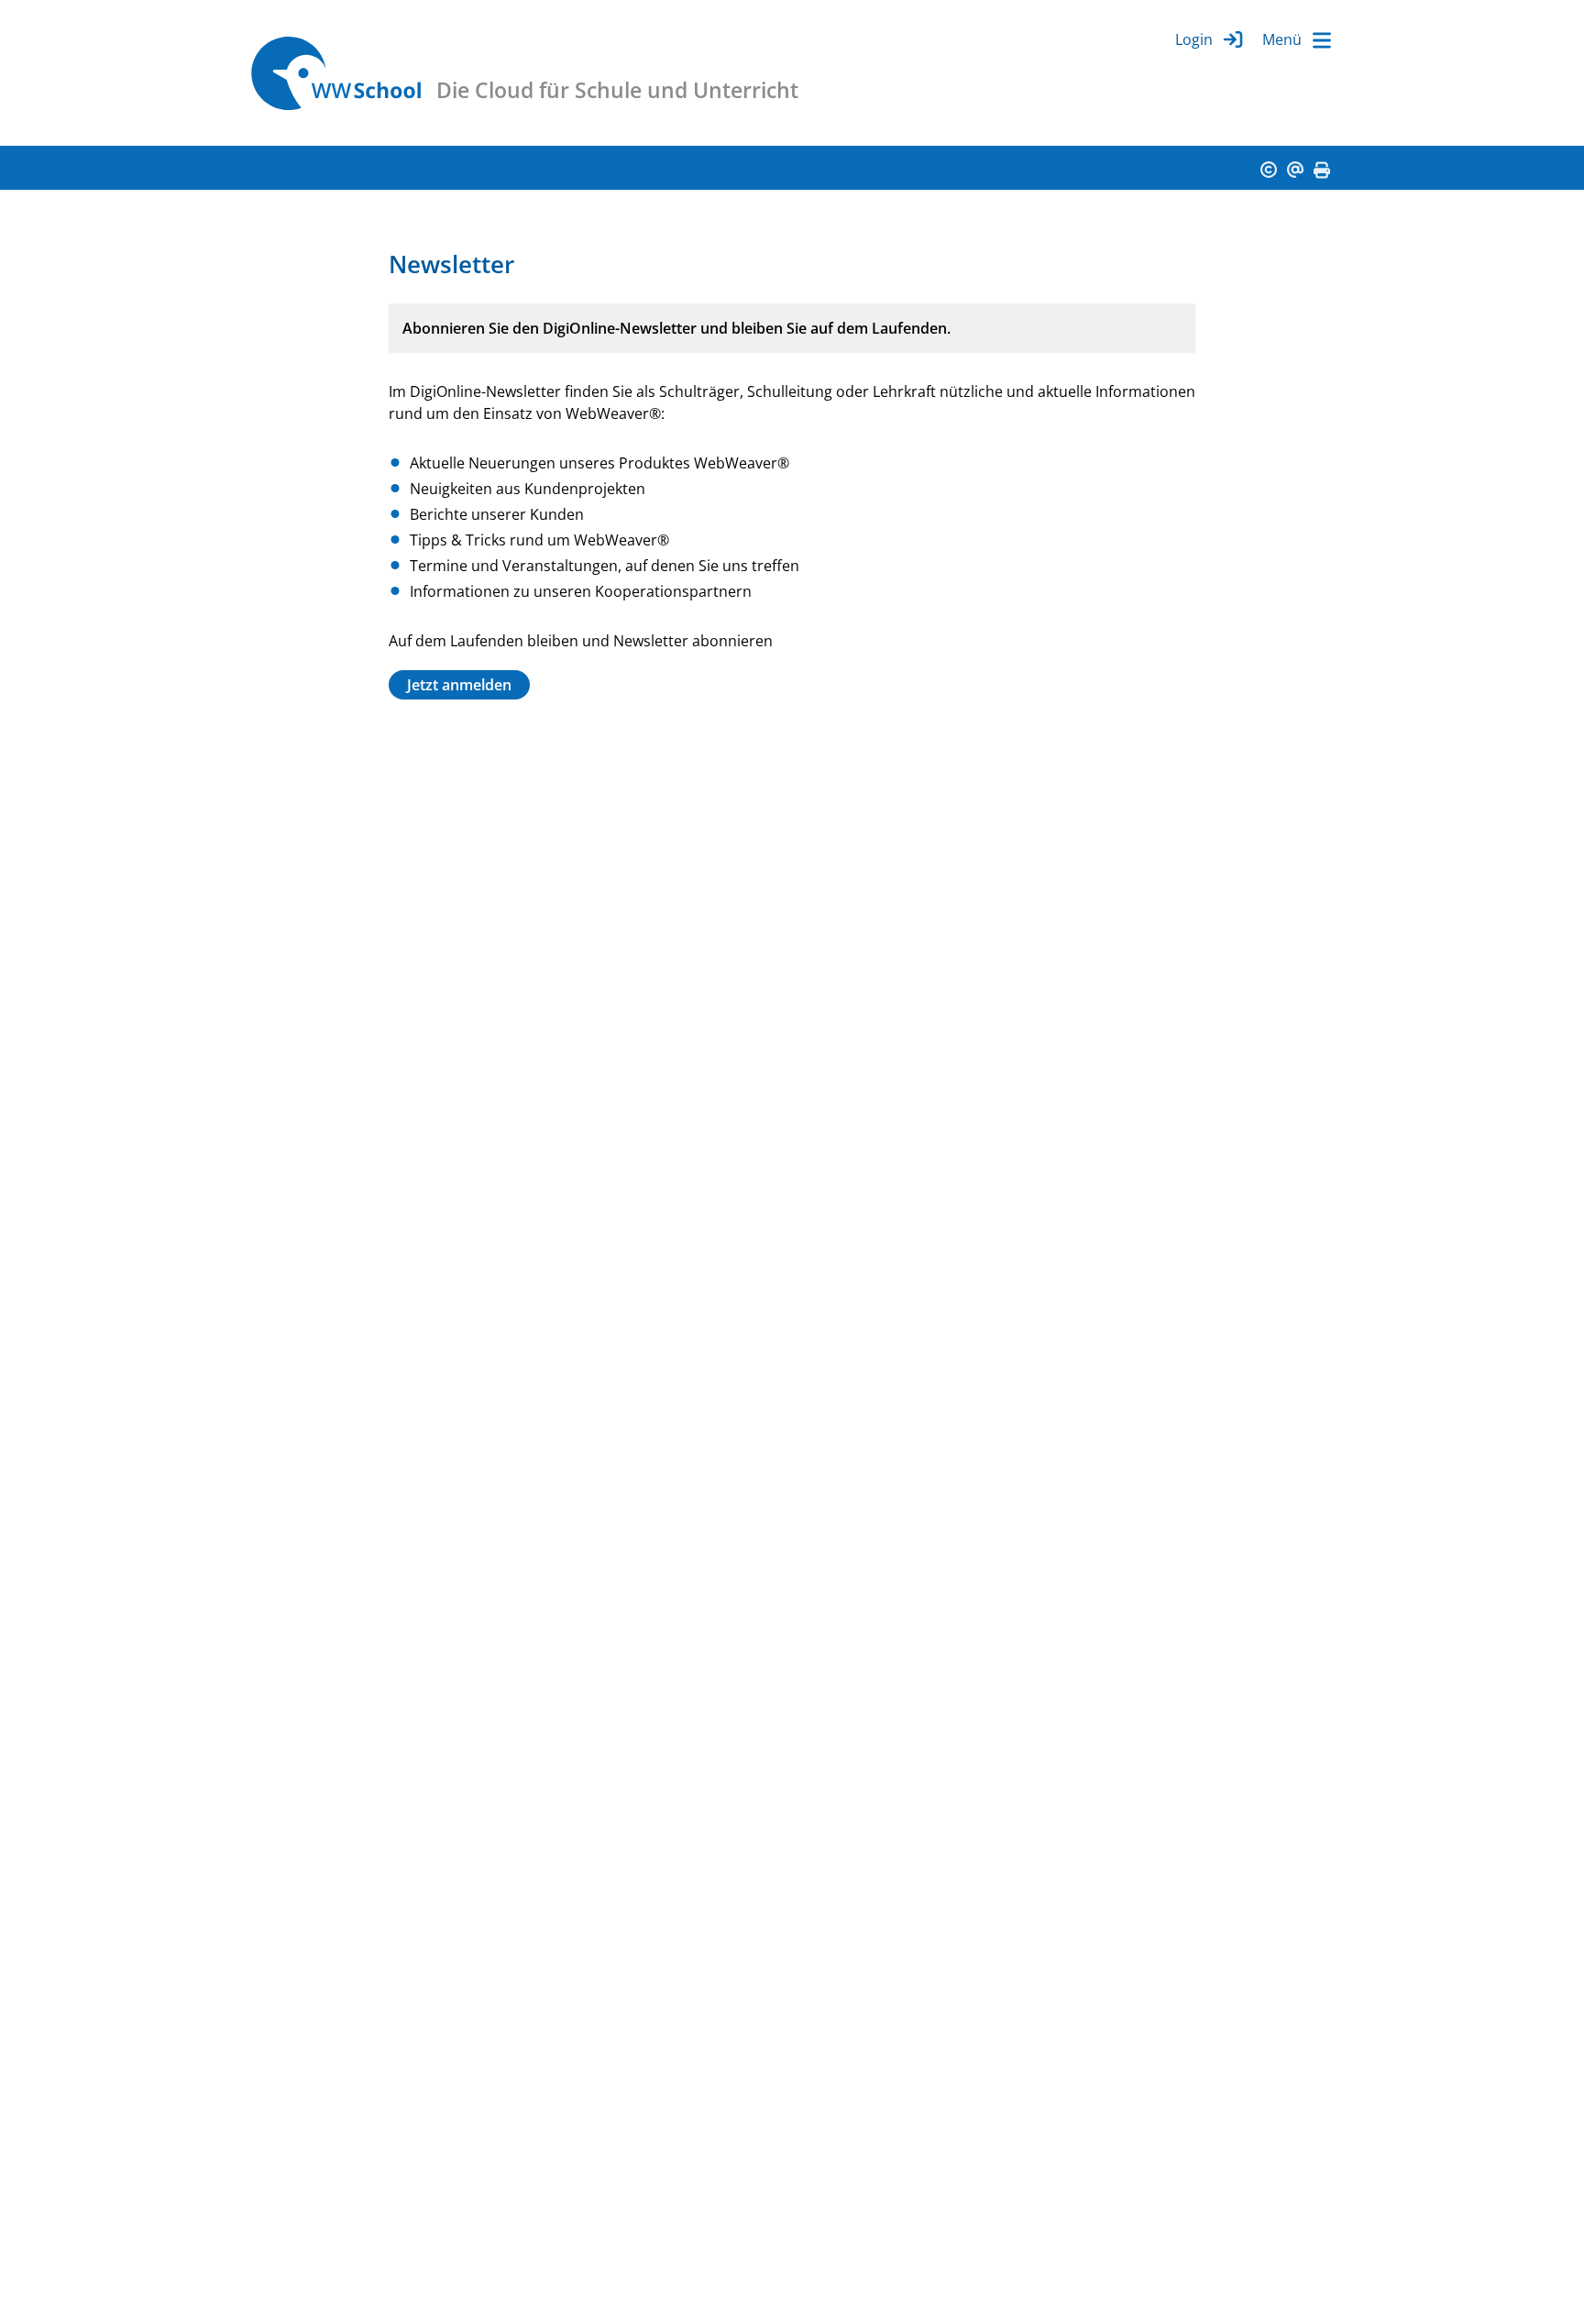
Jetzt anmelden (459, 685)
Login (1194, 39)
